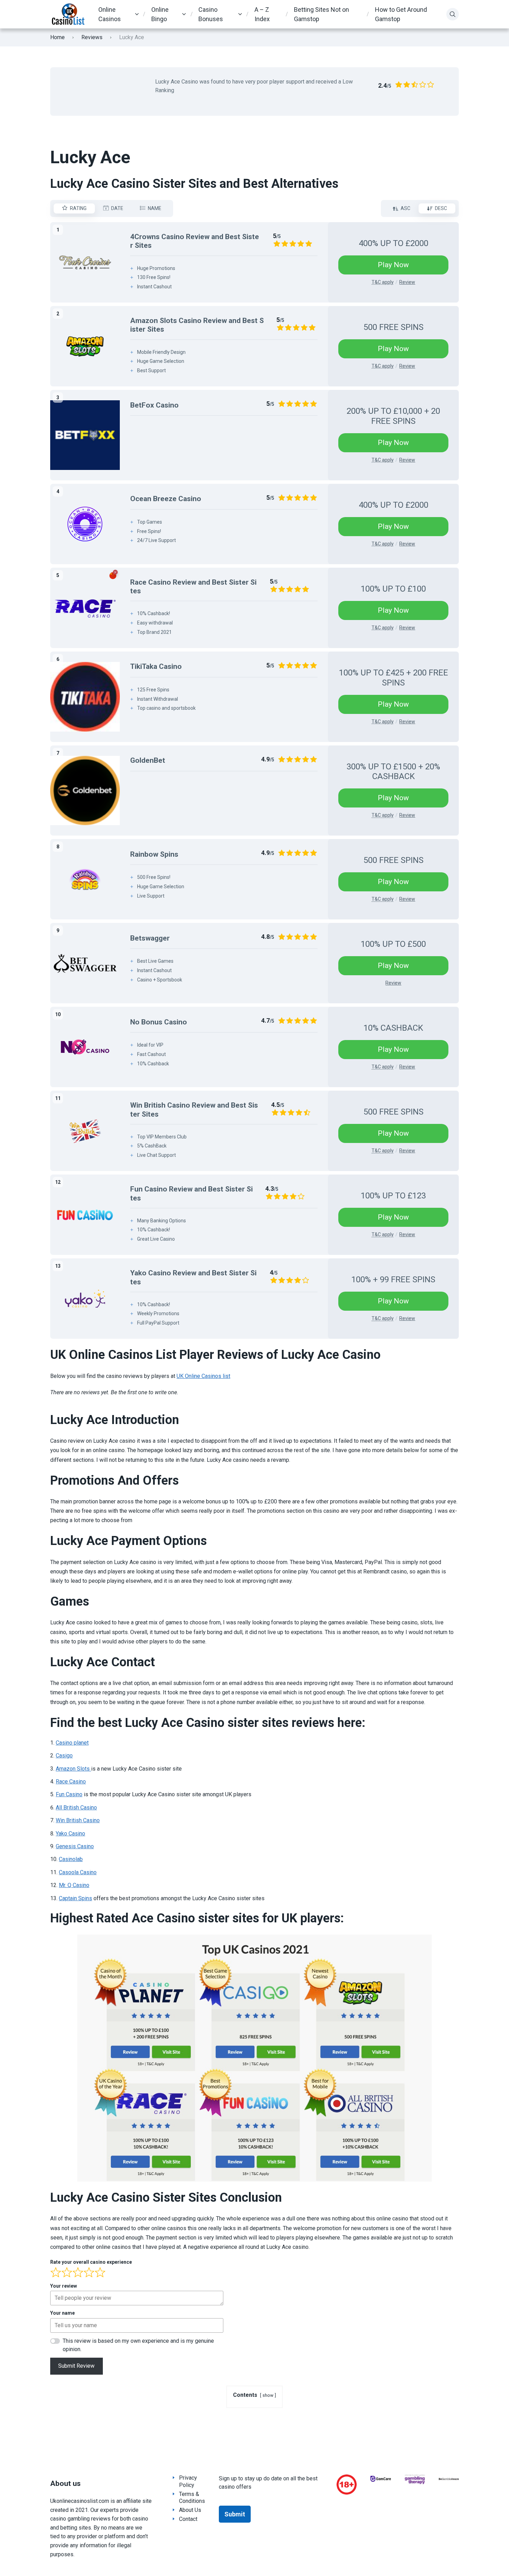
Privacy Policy (188, 2481)
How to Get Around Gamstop (401, 14)
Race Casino (71, 1782)
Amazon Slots (73, 1769)
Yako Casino (70, 1833)
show (268, 2395)
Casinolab (71, 1859)
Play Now (393, 265)
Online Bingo (160, 14)
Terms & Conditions (192, 2498)
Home (57, 37)
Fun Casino (69, 1794)
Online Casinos (110, 14)
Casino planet (72, 1743)
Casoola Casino (78, 1872)
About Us (190, 2510)
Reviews (92, 37)
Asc (405, 208)
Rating (78, 208)
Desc (441, 208)
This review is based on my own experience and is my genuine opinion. (138, 2345)
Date (117, 208)
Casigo (64, 1756)
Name (155, 208)
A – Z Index (262, 14)
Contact (188, 2519)
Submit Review (76, 2366)
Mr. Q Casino (74, 1885)
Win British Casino (78, 1820)
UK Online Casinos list (203, 1376)
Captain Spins (75, 1898)
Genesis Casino (75, 1846)
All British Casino (76, 1807)
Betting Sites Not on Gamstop (322, 14)
